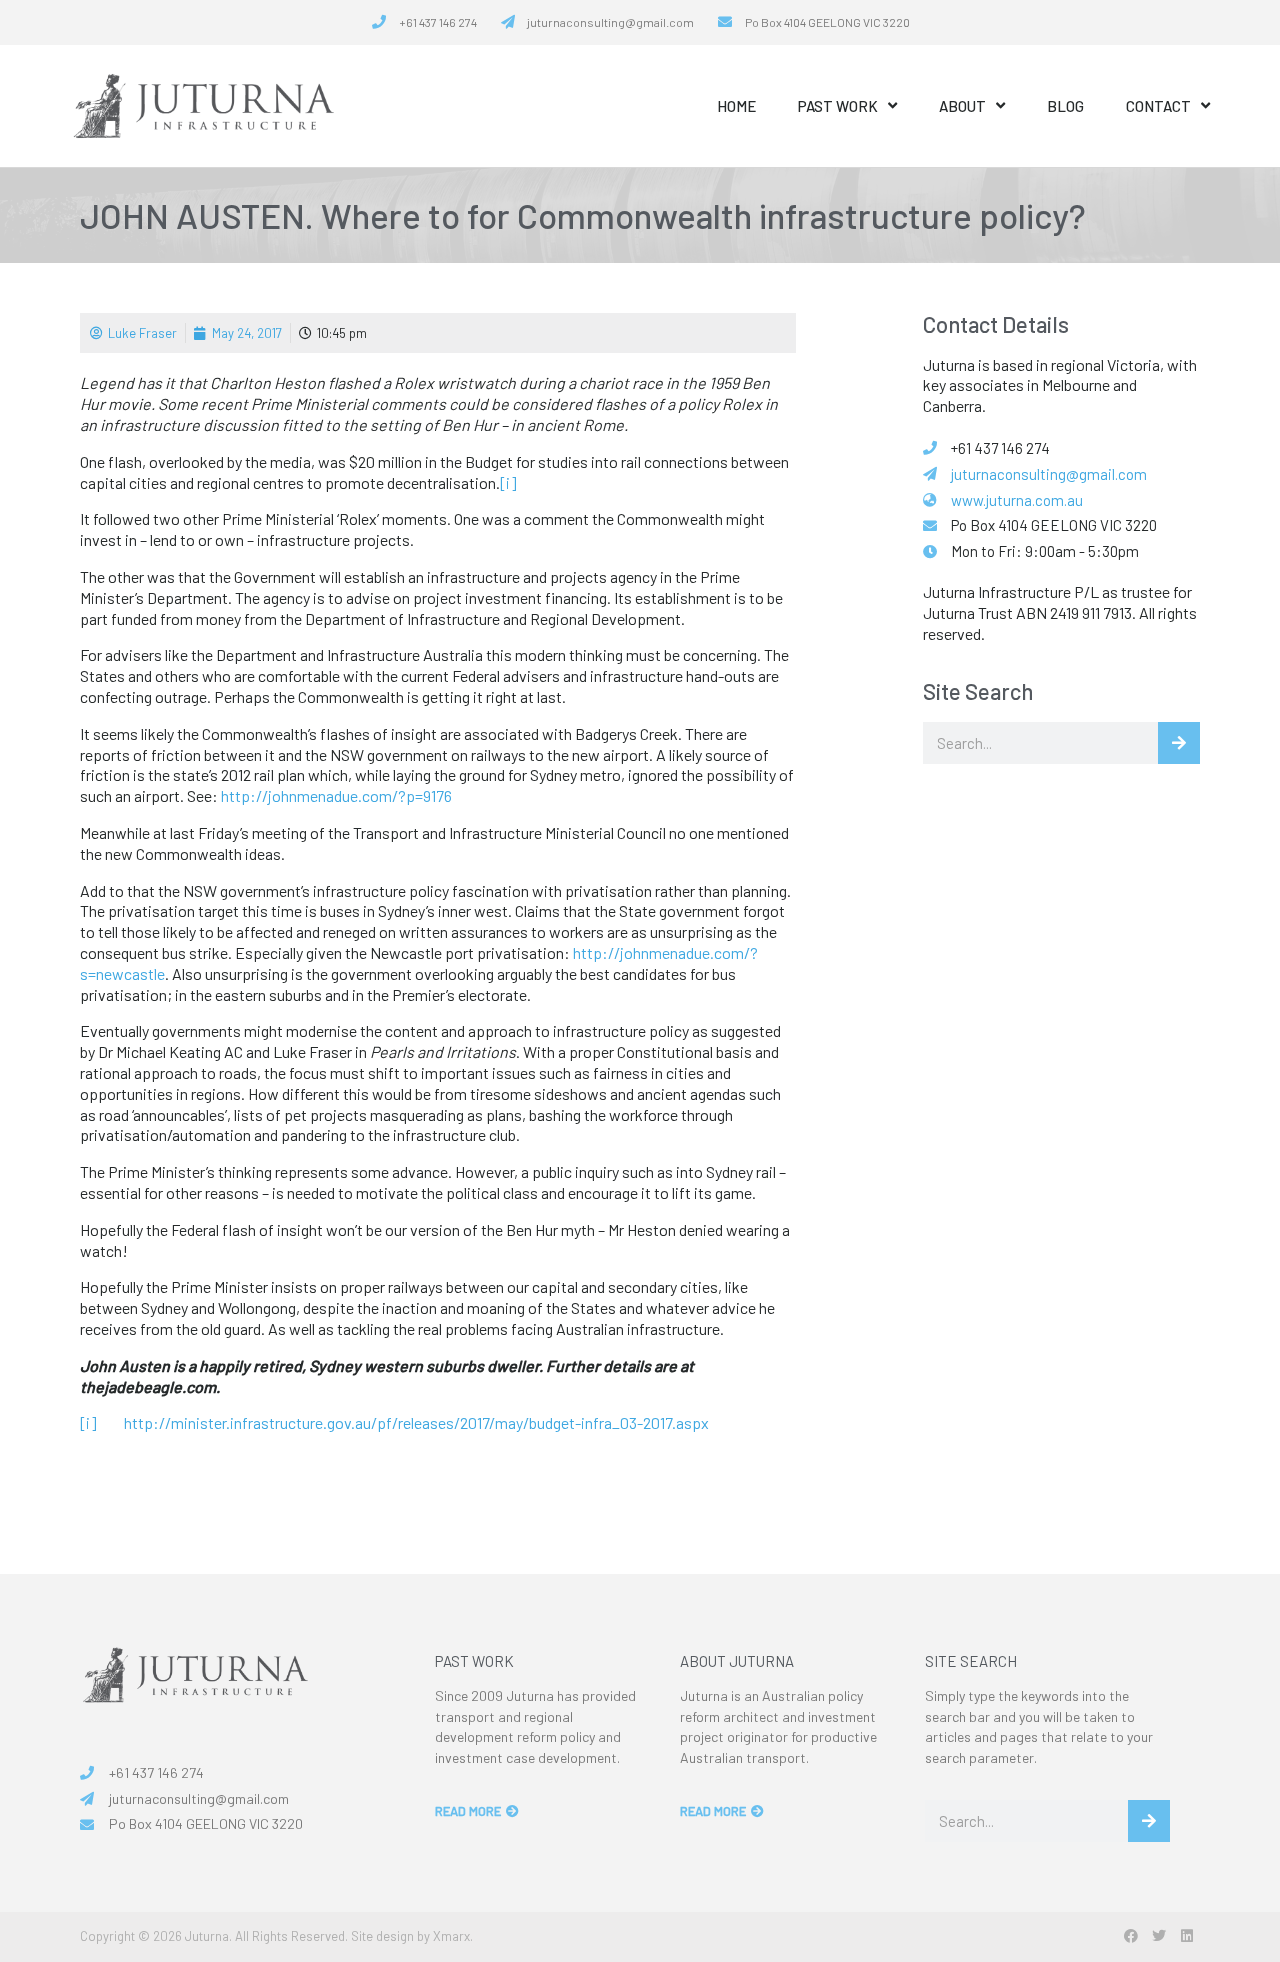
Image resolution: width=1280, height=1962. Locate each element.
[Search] (1179, 743)
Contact (1158, 106)
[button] (1130, 1935)
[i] (508, 482)
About (962, 106)
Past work (838, 106)
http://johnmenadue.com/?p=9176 (336, 795)
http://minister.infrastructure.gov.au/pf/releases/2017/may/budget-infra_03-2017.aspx (416, 1422)
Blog (1065, 106)
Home (736, 106)
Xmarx (451, 1936)
